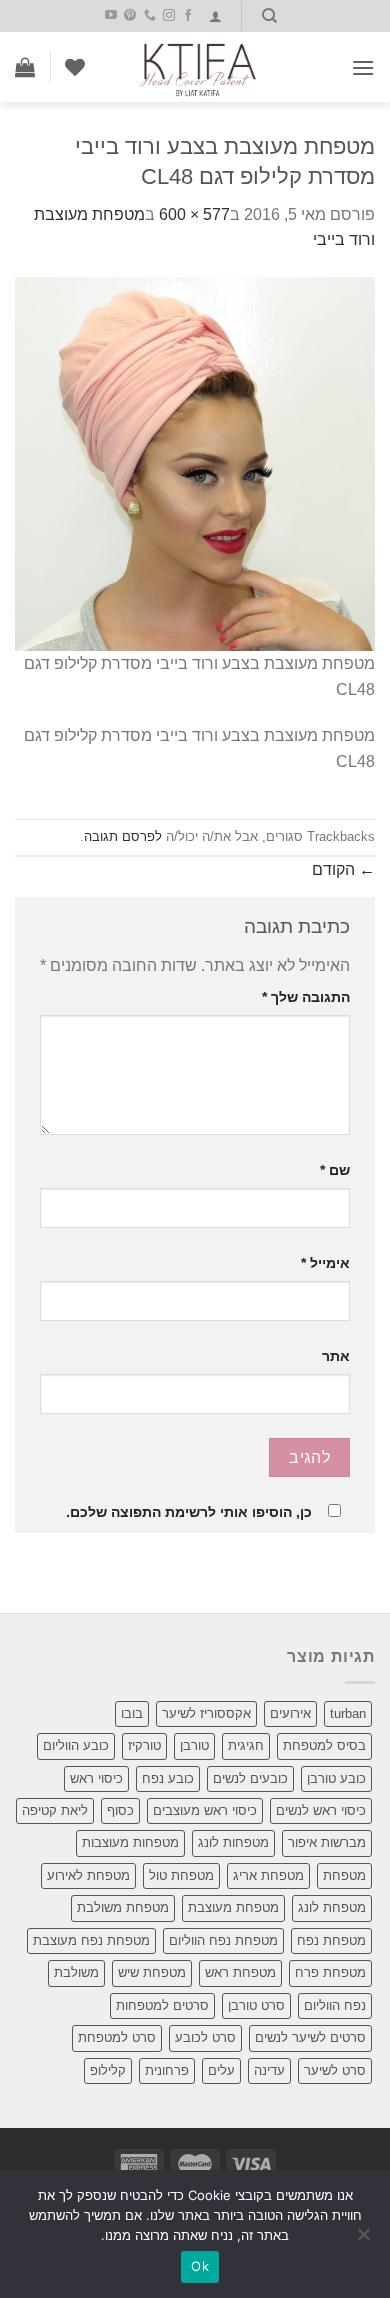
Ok (200, 2266)
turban (348, 1713)
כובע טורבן (336, 1778)
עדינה (269, 2070)
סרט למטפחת (117, 2037)
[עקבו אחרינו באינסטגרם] (169, 16)
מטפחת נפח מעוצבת (91, 1940)
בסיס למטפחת (324, 1745)
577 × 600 (194, 214)
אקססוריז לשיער (206, 1713)
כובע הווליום (76, 1745)
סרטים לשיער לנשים (310, 2037)
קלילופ (108, 2070)
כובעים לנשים (250, 1778)
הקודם (343, 869)
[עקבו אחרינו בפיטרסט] (130, 16)
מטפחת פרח (330, 1972)
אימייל (325, 1263)
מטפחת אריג (268, 1875)
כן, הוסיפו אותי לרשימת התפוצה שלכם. (189, 1512)
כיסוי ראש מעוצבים (205, 1810)
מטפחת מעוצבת (233, 1907)
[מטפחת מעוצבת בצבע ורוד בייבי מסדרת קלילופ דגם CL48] (195, 462)
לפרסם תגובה (123, 836)
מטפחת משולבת (123, 1907)
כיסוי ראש (96, 1778)
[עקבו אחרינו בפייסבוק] (188, 16)
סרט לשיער (335, 2070)
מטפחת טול (181, 1875)
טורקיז (144, 1745)
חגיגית (246, 1745)
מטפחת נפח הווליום (223, 1940)
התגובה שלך (306, 997)
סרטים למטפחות (162, 2005)
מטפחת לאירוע (88, 1875)
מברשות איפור (327, 1842)
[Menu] (363, 67)
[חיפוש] (269, 16)
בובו (132, 1713)
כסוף (120, 1810)
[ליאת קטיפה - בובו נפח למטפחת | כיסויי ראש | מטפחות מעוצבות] (198, 67)
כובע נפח (168, 1778)
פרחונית (167, 2070)
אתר (336, 1356)
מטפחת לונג (332, 1907)
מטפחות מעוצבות (130, 1842)
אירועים (290, 1713)
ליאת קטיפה (55, 1810)
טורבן (194, 1745)
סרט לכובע (205, 2037)
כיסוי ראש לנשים (321, 1810)
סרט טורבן (256, 2005)
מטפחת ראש (240, 1972)
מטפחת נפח (331, 1940)
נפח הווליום (335, 2005)
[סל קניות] (25, 67)
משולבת (76, 1972)
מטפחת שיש (152, 1972)
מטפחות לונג (233, 1842)
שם (335, 1170)
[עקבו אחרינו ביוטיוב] (111, 16)
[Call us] (150, 16)
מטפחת (344, 1875)
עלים (221, 2070)
